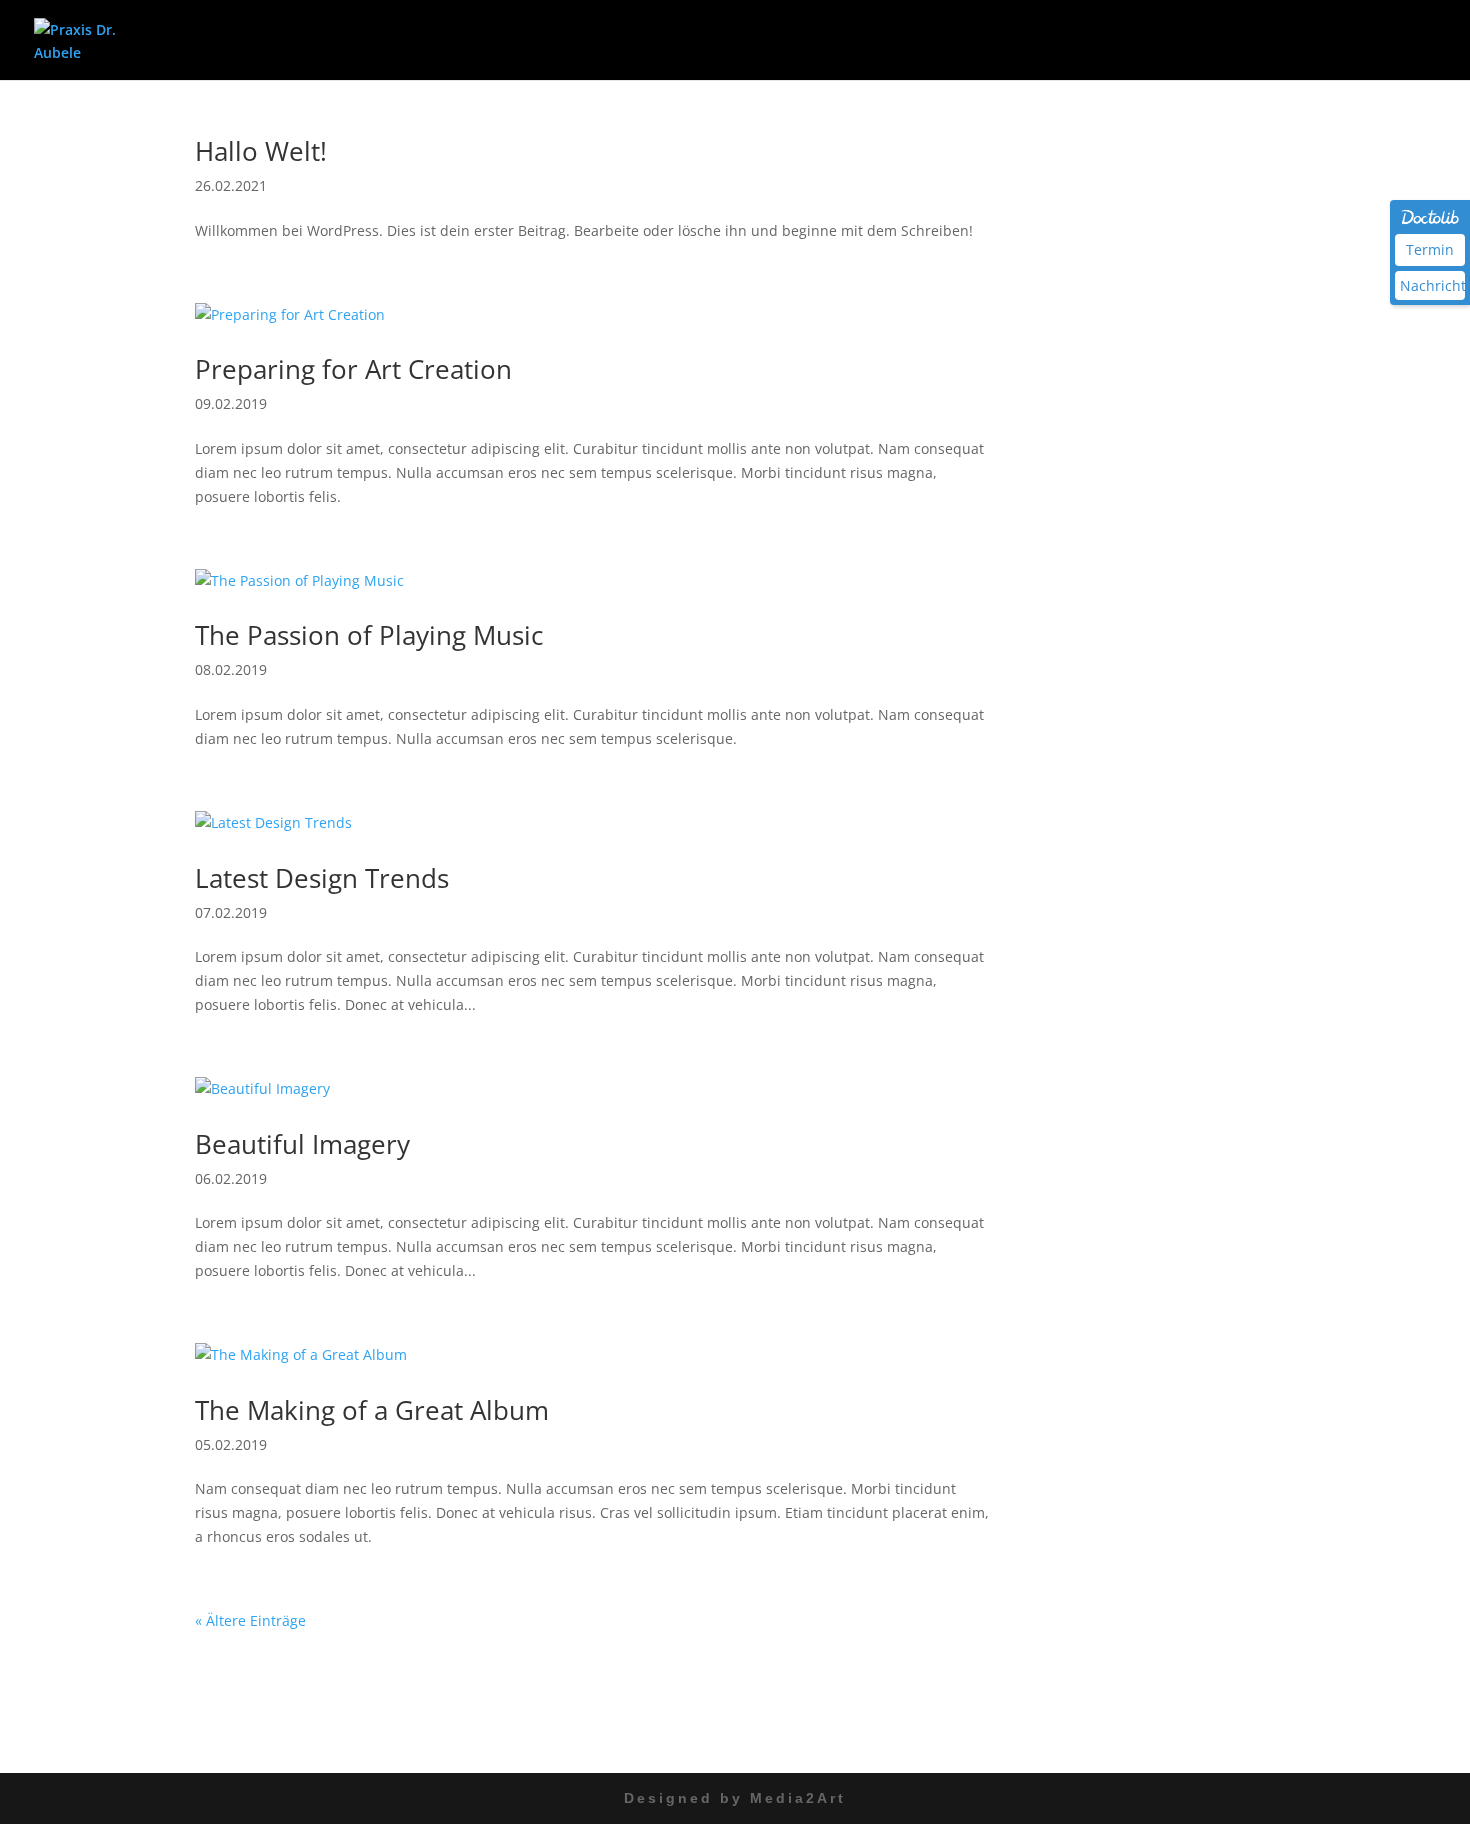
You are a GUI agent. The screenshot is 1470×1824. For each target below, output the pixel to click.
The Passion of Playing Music (369, 635)
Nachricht (1432, 285)
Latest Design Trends (322, 878)
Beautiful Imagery (302, 1144)
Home (1013, 41)
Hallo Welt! (261, 151)
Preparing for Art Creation (353, 369)
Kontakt (1410, 41)
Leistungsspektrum (1140, 41)
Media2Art (798, 1798)
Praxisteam (1304, 41)
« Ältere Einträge (250, 1620)
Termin (1430, 249)
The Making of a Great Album (372, 1410)
